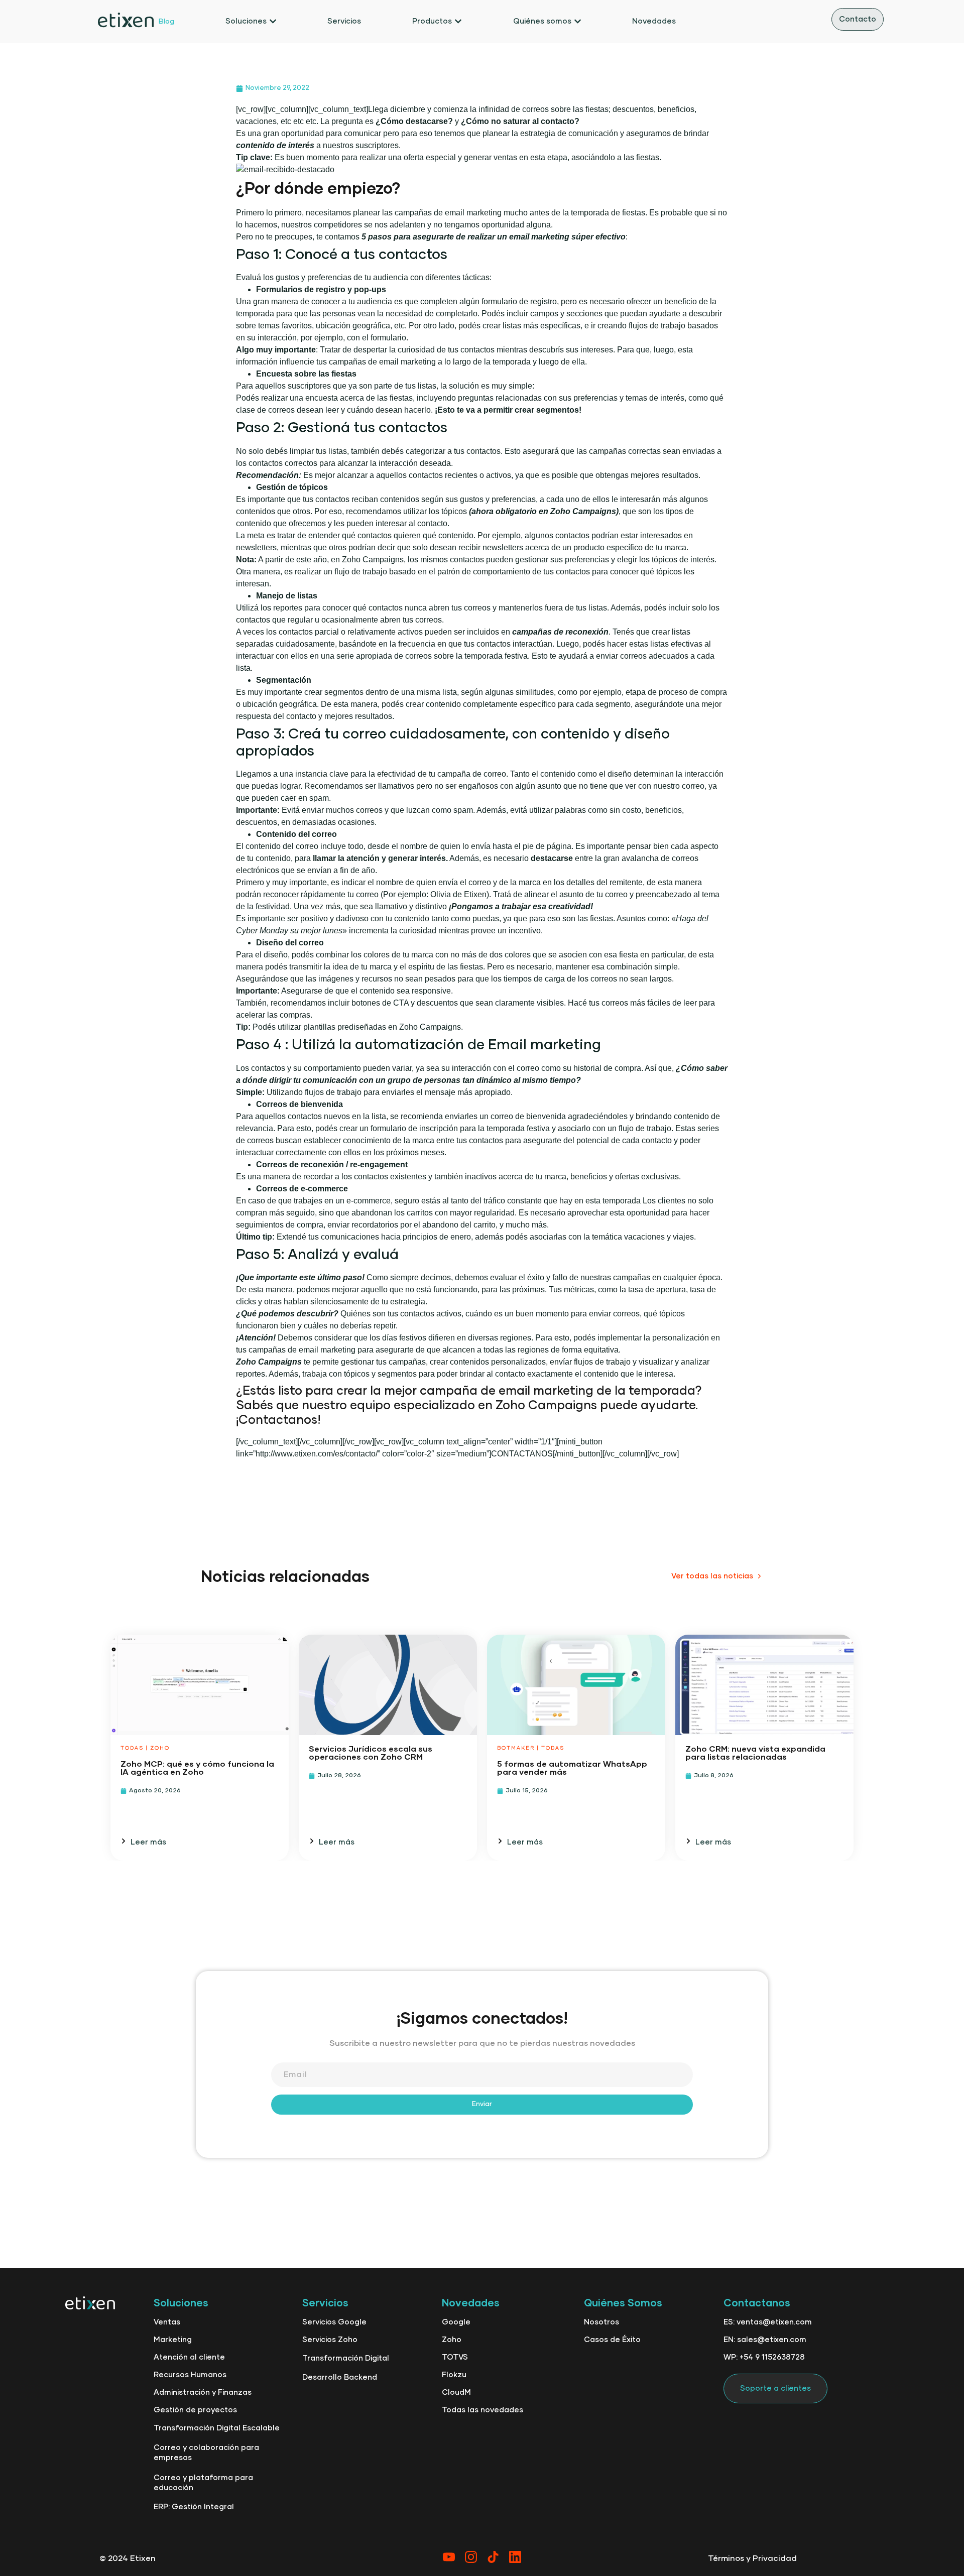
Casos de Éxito (612, 2340)
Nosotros (601, 2322)
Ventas (167, 2322)
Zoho (452, 2340)
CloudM (456, 2393)
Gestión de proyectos (195, 2410)
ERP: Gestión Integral (194, 2507)
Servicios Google (334, 2322)
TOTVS (455, 2357)
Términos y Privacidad (752, 2558)
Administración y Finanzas (203, 2393)
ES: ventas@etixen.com (768, 2322)
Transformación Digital (346, 2358)
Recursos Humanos (190, 2375)
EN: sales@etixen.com (765, 2340)
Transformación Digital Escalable (217, 2428)
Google (456, 2322)
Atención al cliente (189, 2357)
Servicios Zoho (330, 2340)
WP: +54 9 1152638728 (764, 2357)
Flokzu (454, 2375)
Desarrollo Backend (340, 2377)
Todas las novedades (483, 2410)
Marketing (173, 2340)
